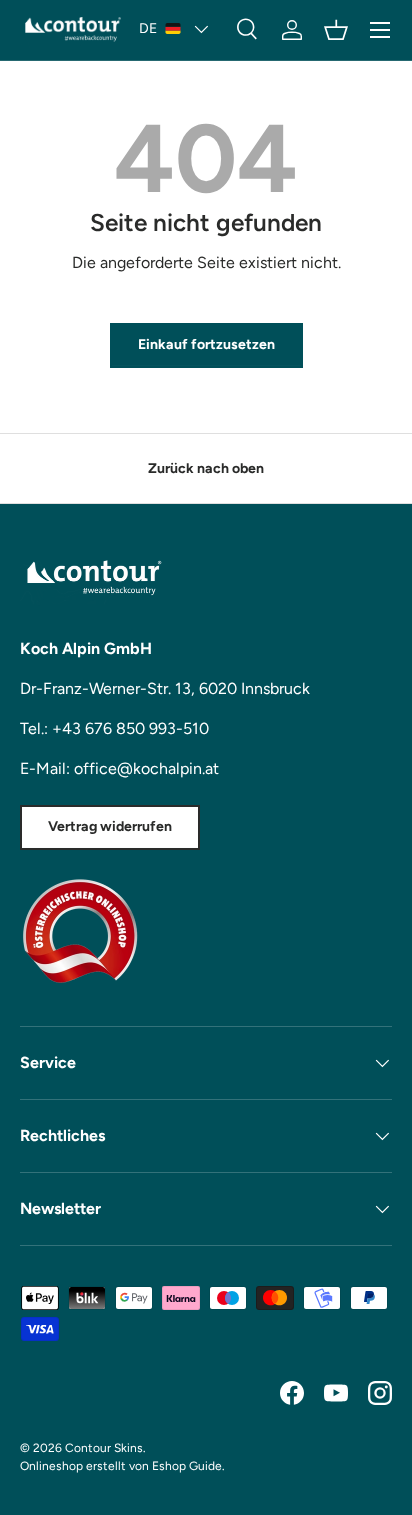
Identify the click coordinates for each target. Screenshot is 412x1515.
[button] (336, 30)
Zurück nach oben (206, 468)
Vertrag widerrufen (110, 826)
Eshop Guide (187, 1466)
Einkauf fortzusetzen (206, 344)
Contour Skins (104, 1448)
